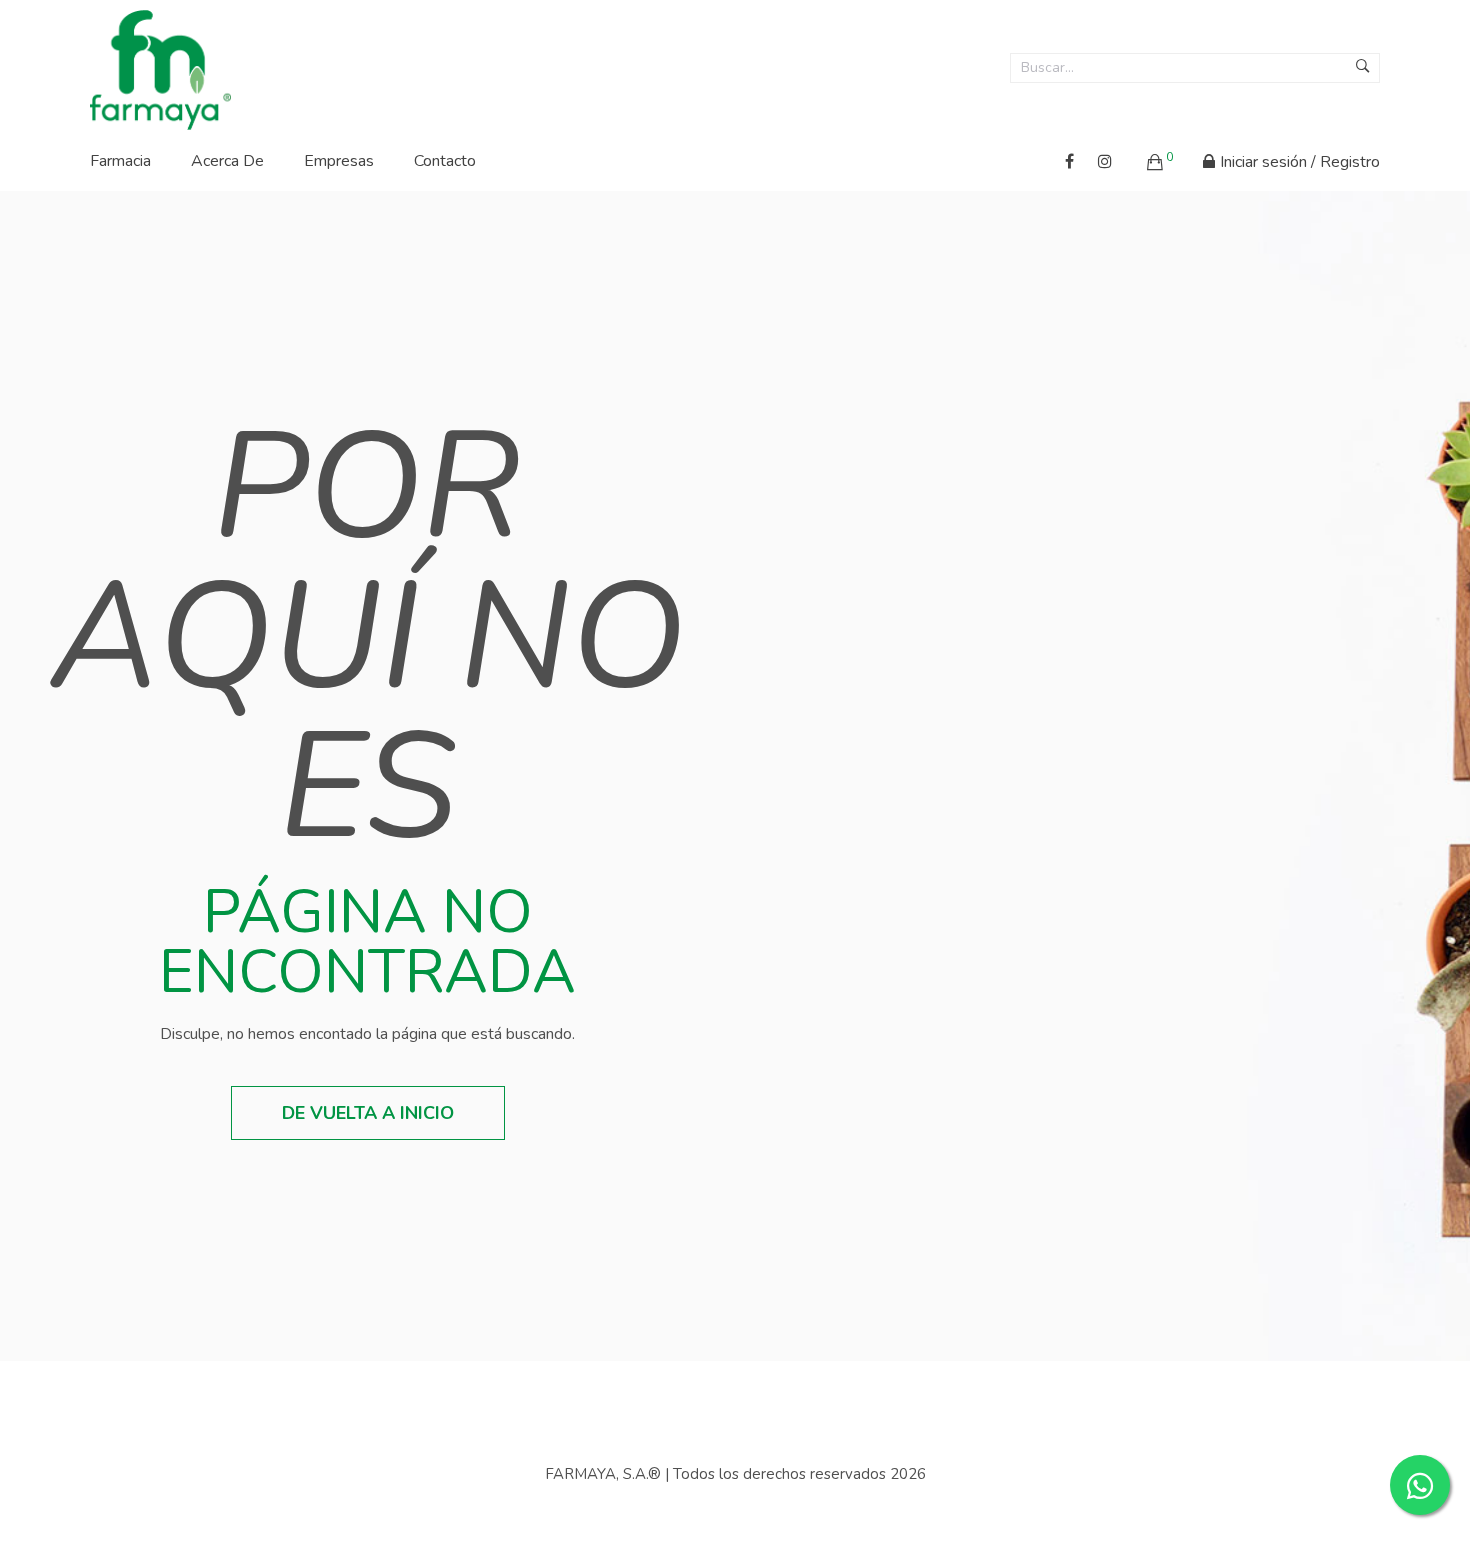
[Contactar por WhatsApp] (1420, 1485)
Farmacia (120, 161)
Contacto (445, 161)
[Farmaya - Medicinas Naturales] (160, 64)
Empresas (339, 161)
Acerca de (227, 161)
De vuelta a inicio (368, 1113)
